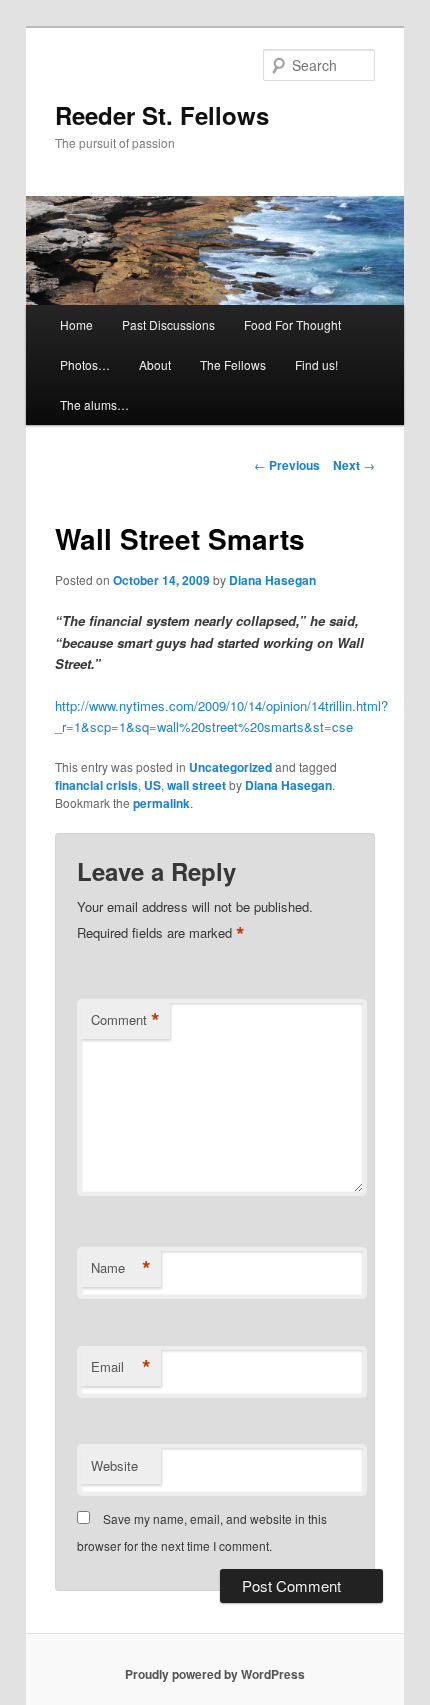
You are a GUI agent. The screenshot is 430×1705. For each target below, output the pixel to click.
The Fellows (233, 364)
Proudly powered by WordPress (215, 1674)
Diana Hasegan (272, 580)
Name (121, 1268)
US (152, 785)
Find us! (316, 364)
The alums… (94, 404)
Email (121, 1367)
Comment (125, 1020)
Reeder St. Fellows (162, 115)
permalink (161, 803)
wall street (196, 785)
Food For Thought (292, 324)
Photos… (85, 364)
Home (76, 324)
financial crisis (96, 785)
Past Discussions (168, 324)
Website (114, 1465)
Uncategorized (230, 767)
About (155, 364)
